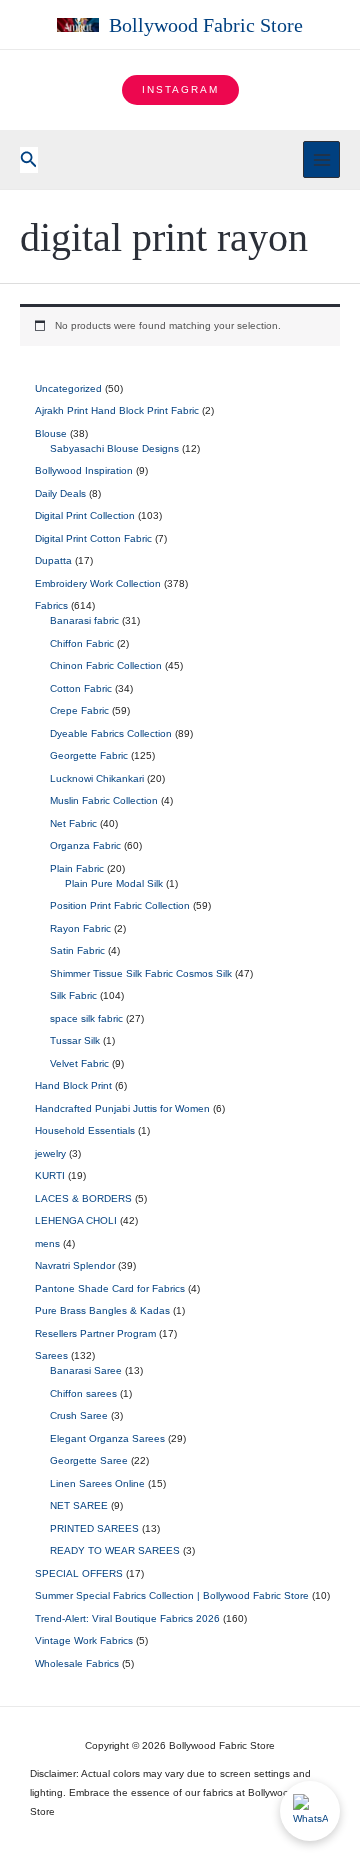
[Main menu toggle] (321, 159)
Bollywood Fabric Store (206, 25)
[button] (180, 90)
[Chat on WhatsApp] (310, 1811)
